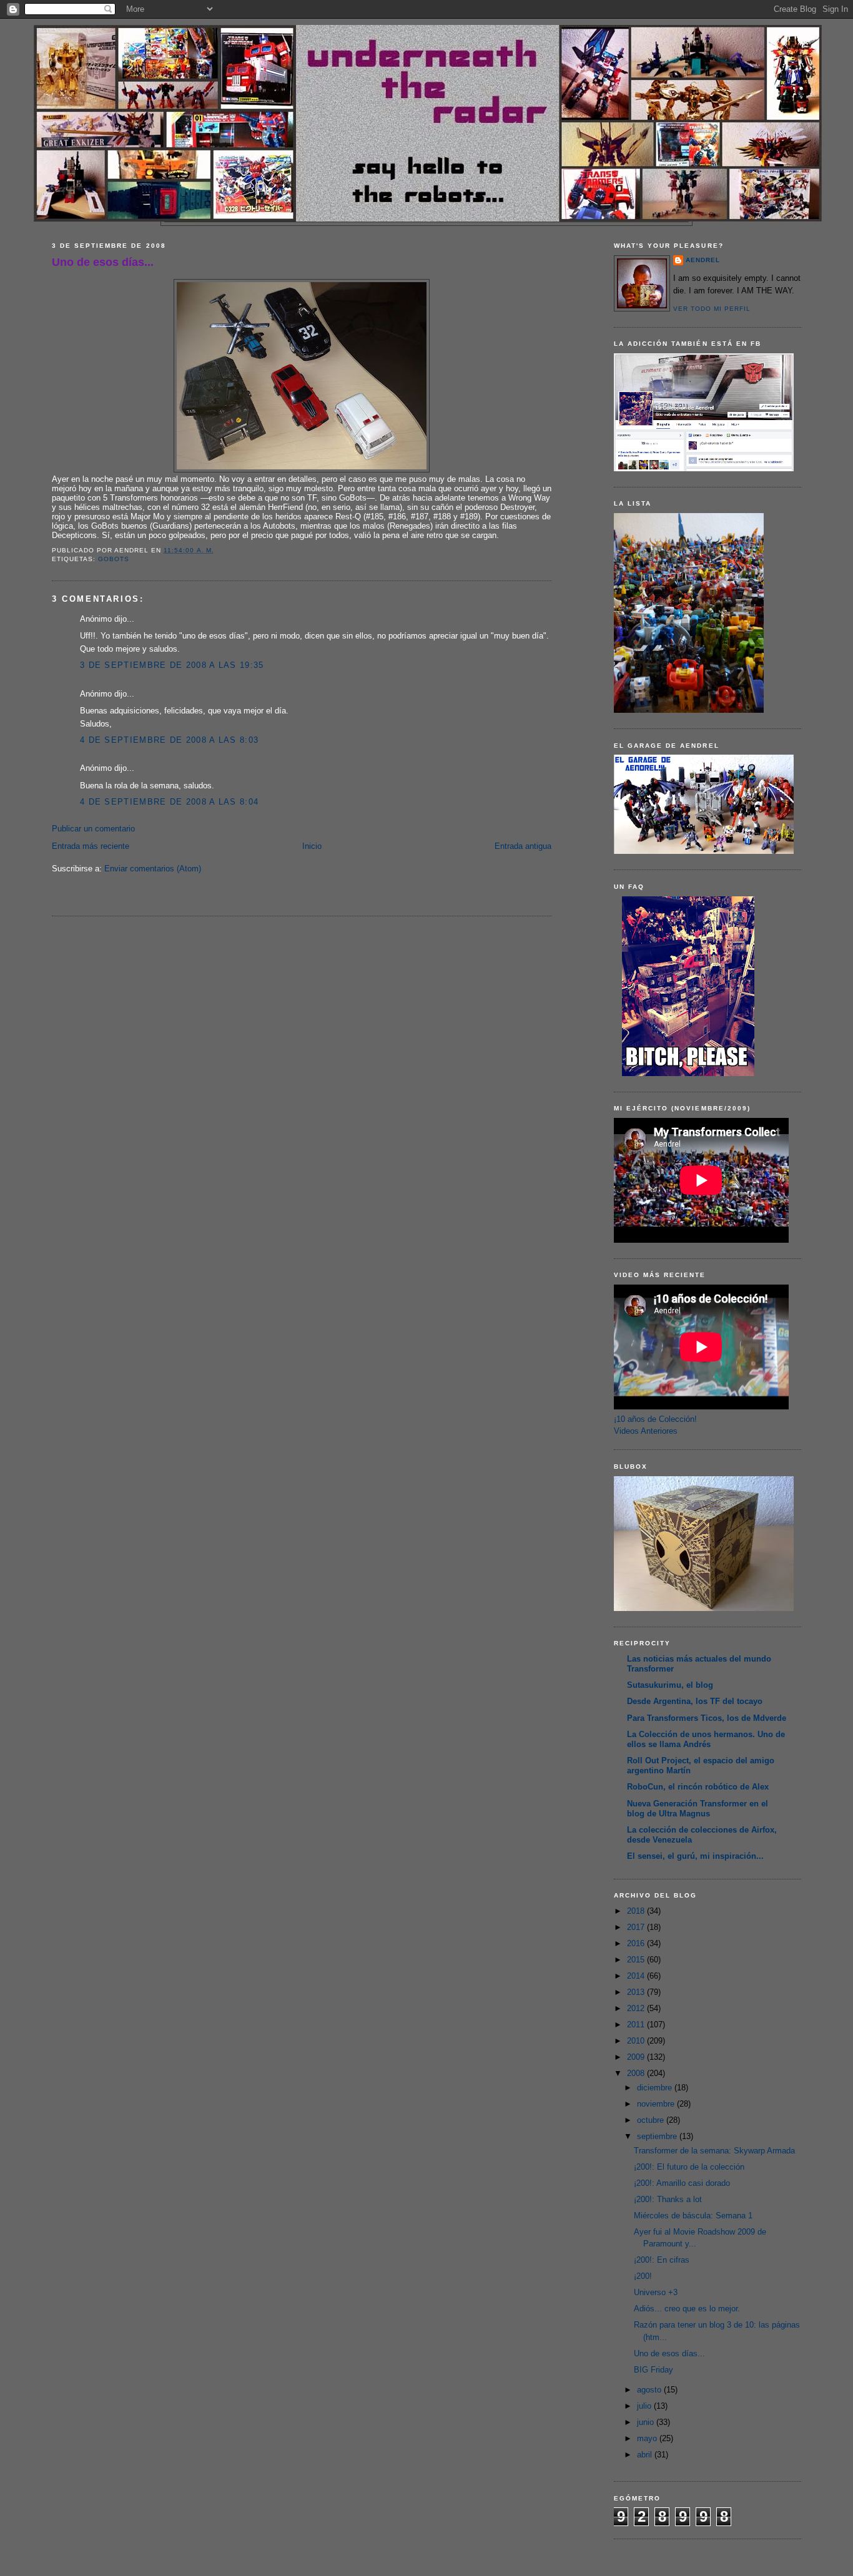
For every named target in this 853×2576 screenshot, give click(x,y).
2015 (637, 1960)
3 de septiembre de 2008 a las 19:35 (172, 665)
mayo (648, 2438)
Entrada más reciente (91, 846)
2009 (637, 2057)
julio (645, 2406)
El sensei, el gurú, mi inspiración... (695, 1856)
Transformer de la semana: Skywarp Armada (714, 2151)
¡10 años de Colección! (655, 1419)
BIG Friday (653, 2370)
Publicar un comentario (93, 829)
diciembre (656, 2088)
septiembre (658, 2136)
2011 (637, 2025)
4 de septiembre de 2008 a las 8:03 (169, 740)
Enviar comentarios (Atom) (153, 869)
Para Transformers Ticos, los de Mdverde (707, 1718)
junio (647, 2422)
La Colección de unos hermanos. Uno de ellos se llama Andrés (706, 1739)
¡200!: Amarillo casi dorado (682, 2183)
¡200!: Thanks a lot (668, 2199)
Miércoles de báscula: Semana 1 (693, 2216)
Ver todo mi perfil (712, 309)
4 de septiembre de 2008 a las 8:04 (169, 802)
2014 (637, 1976)
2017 (637, 1927)
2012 (637, 2008)
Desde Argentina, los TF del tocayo (695, 1701)
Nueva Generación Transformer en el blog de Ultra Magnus (698, 1809)
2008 (637, 2073)
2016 (637, 1943)
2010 (637, 2041)
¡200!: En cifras (662, 2260)
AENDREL (703, 260)
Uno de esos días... (103, 262)
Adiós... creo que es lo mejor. (687, 2309)
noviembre (657, 2104)
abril (646, 2455)
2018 (637, 1911)
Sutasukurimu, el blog (670, 1685)
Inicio (312, 846)
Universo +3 (656, 2292)
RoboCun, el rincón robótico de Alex (698, 1787)
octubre (652, 2120)
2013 (637, 1992)
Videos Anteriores (646, 1431)
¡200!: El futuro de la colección (689, 2167)
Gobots (114, 559)
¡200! (643, 2276)
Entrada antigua (523, 846)
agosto (650, 2390)
